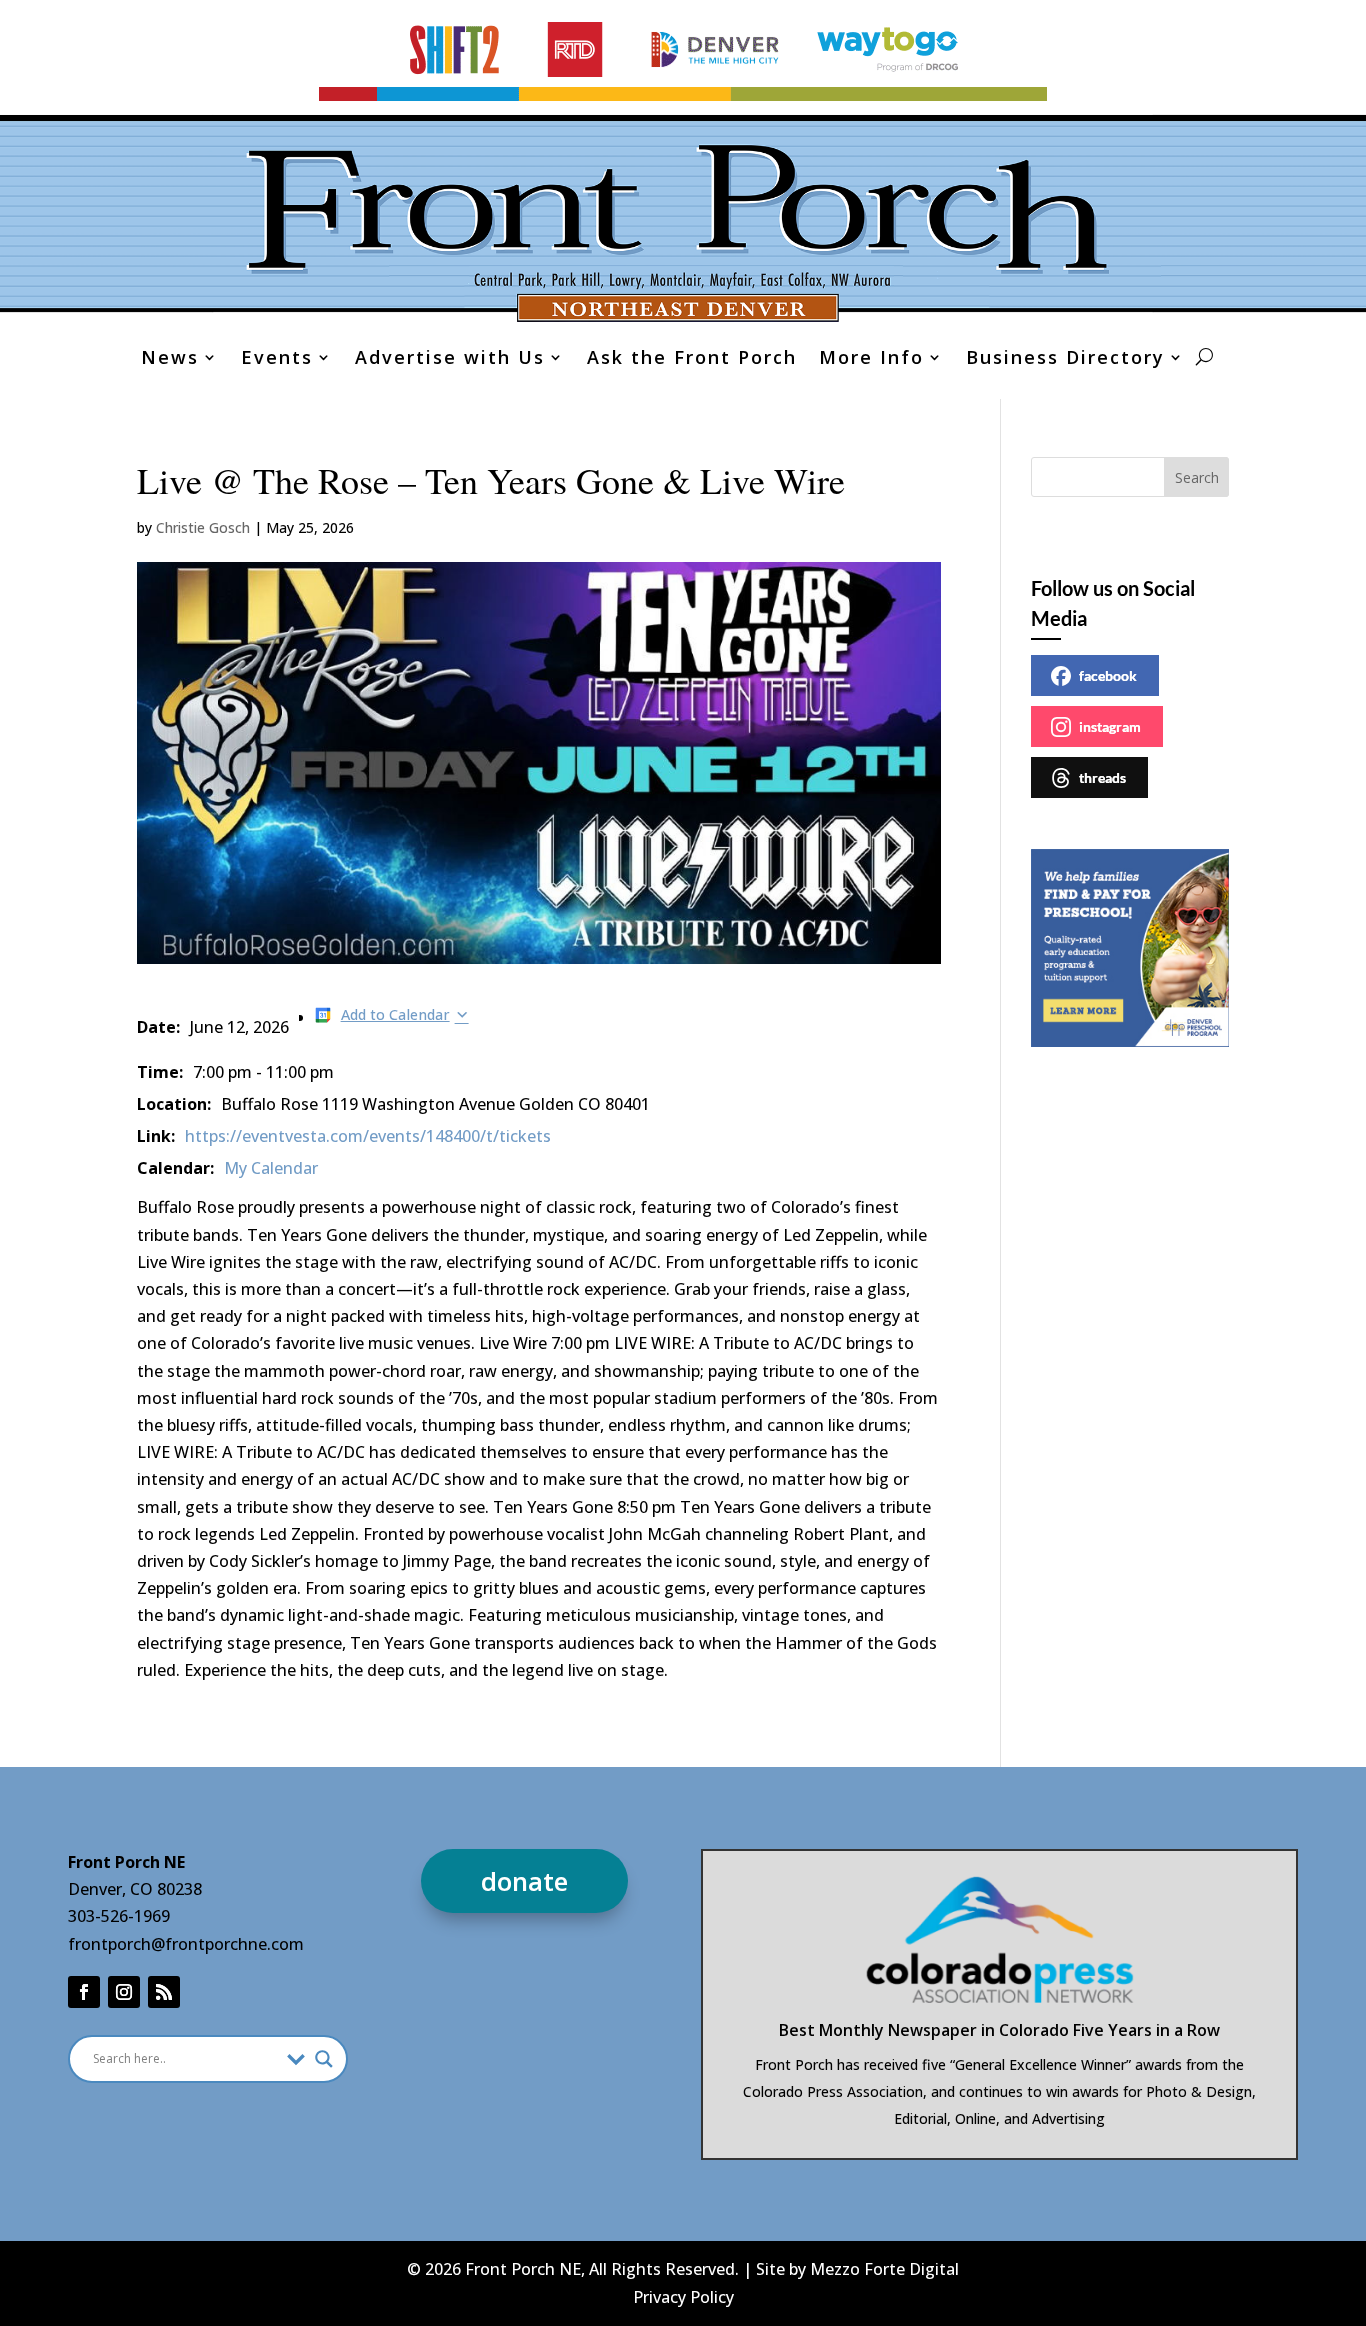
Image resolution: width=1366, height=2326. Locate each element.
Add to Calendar (395, 1014)
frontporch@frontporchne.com (186, 1944)
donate (524, 1881)
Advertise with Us (450, 359)
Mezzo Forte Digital (884, 2269)
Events (277, 359)
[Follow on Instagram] (124, 1992)
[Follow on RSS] (164, 1992)
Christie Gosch (203, 527)
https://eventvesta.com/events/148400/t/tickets (368, 1136)
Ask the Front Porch (692, 359)
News (170, 359)
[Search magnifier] (324, 2059)
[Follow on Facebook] (84, 1992)
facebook (1108, 675)
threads (1102, 777)
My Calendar (271, 1168)
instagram (1110, 726)
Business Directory (1065, 359)
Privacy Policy (683, 2297)
